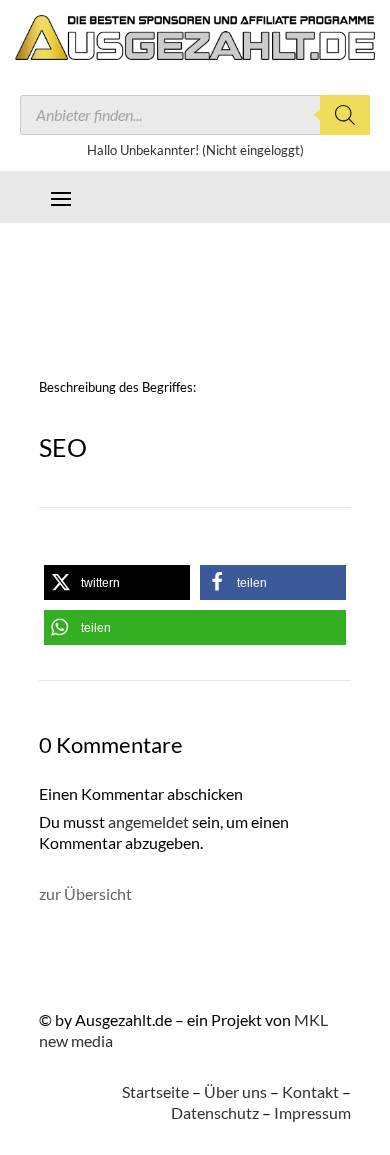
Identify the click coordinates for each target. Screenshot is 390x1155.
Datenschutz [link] (215, 1112)
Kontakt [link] (310, 1091)
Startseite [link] (155, 1091)
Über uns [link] (235, 1091)
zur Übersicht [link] (85, 893)
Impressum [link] (312, 1112)
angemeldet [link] (148, 821)
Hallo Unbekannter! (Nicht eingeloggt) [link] (195, 150)
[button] (61, 197)
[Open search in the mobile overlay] (195, 115)
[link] (195, 53)
